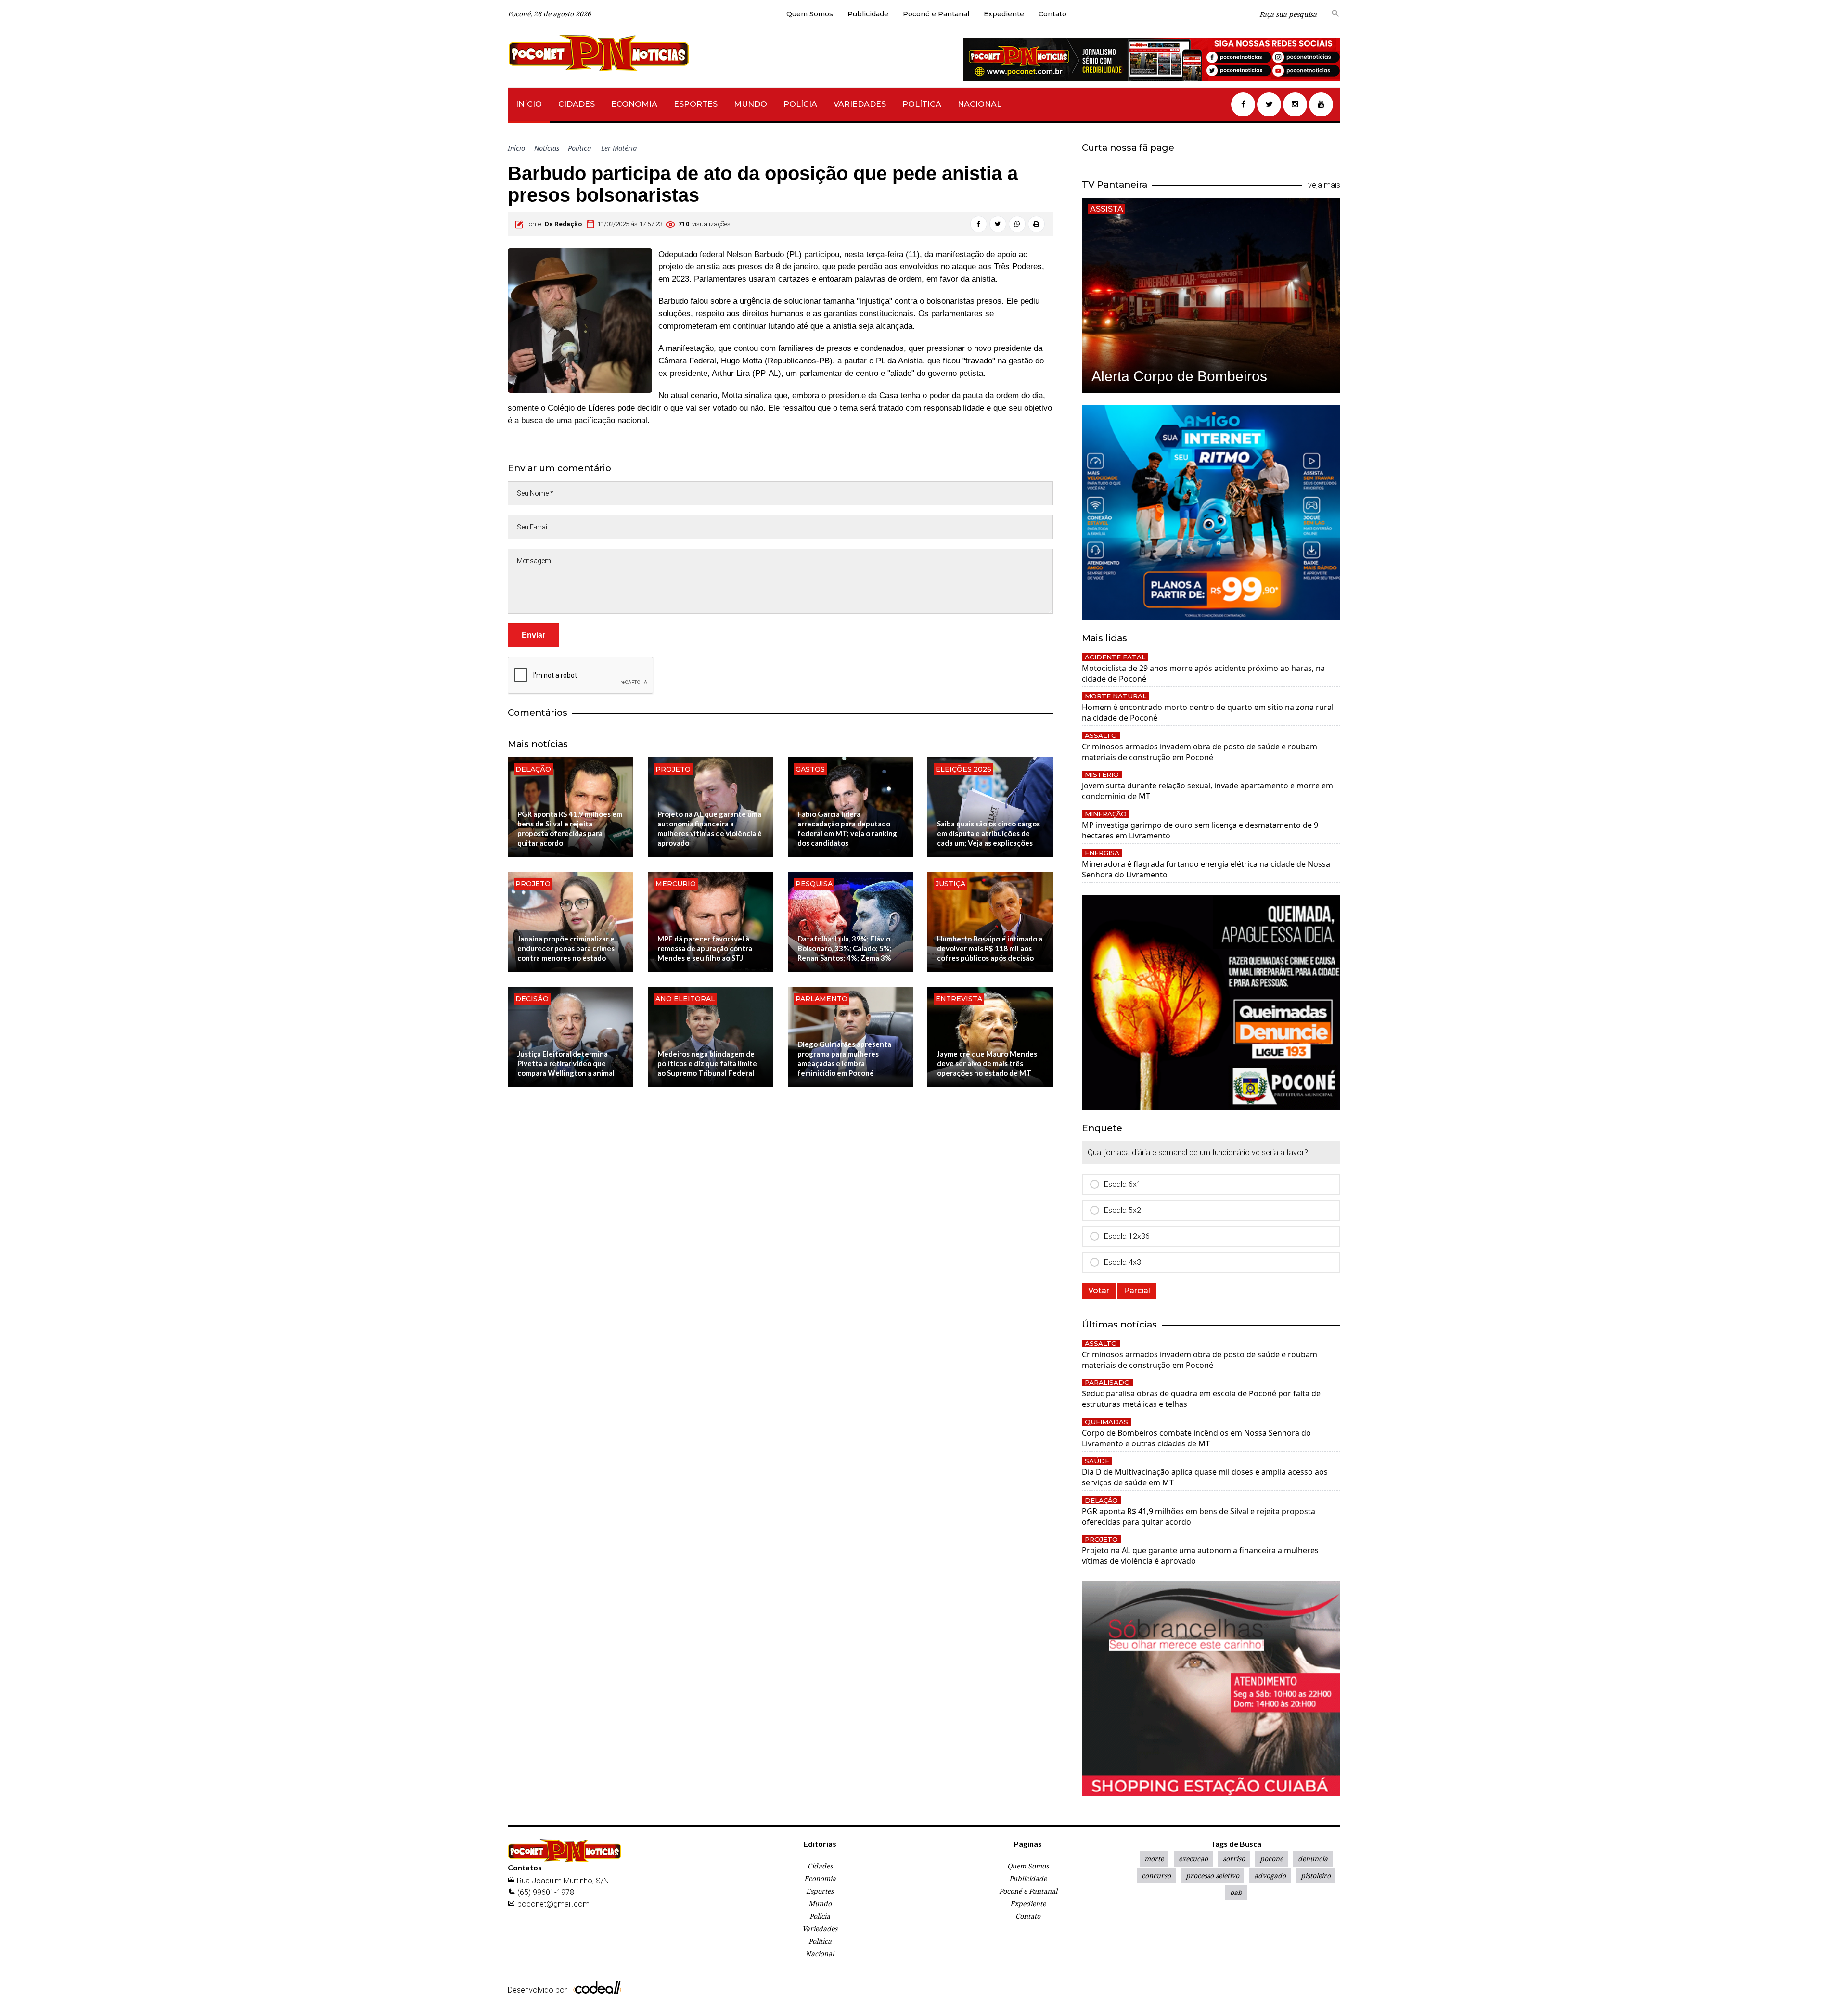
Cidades (577, 104)
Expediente (1004, 14)
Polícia (800, 104)
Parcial (1137, 1291)
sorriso (1234, 1859)
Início (529, 104)
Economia (634, 104)
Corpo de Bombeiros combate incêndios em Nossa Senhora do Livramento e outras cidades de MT (1196, 1438)
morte (1154, 1859)
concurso (1156, 1875)
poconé (1271, 1859)
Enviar (533, 635)
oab (1236, 1892)
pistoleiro (1316, 1875)
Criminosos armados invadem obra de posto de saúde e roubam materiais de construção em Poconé (1200, 752)
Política (922, 104)
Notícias (547, 148)
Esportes (696, 104)
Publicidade (868, 14)
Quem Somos (810, 14)
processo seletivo (1213, 1875)
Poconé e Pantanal (936, 14)
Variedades (860, 104)
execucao (1193, 1859)
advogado (1270, 1875)
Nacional (980, 104)
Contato (1052, 14)
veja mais (1324, 185)
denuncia (1313, 1859)
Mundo (751, 104)
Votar (1099, 1291)
